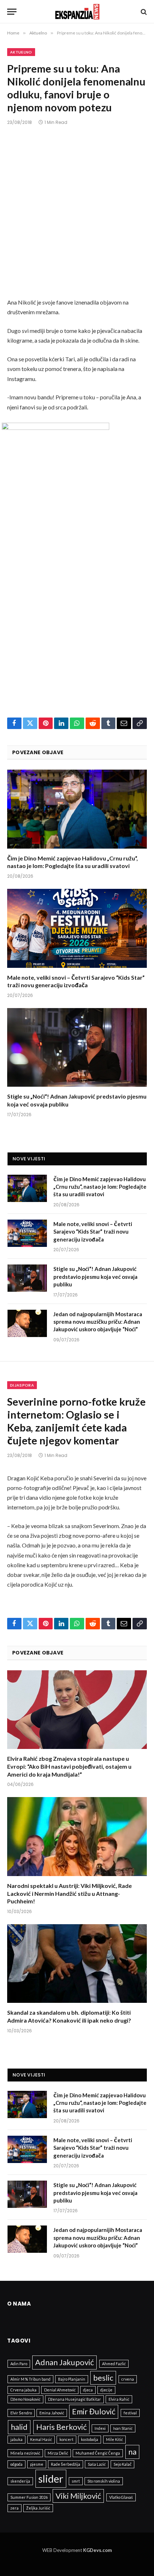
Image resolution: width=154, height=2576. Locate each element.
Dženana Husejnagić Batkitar (74, 2399)
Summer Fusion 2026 (29, 2497)
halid (19, 2427)
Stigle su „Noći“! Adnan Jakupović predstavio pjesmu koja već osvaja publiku (95, 1277)
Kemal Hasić (41, 2439)
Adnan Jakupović (64, 2362)
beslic (103, 2378)
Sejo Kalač (122, 2464)
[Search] (143, 12)
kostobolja (90, 2439)
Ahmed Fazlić (114, 2364)
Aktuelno (21, 52)
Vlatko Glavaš (121, 2497)
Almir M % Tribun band (30, 2379)
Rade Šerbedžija (66, 2464)
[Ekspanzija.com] (77, 12)
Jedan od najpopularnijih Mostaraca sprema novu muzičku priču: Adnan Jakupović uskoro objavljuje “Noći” (98, 1322)
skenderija (20, 2481)
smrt (76, 2481)
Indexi (100, 2428)
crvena (128, 2379)
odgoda (16, 2464)
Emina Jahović (52, 2413)
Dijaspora (22, 1385)
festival (130, 2413)
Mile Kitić (114, 2439)
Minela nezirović (25, 2453)
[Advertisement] (77, 217)
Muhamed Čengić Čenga (98, 2453)
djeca (88, 2390)
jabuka (16, 2439)
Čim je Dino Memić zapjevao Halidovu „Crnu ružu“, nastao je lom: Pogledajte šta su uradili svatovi (100, 1187)
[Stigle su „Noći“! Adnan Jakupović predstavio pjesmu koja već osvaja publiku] (77, 1047)
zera (15, 2508)
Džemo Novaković (25, 2399)
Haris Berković (61, 2427)
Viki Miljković (78, 2496)
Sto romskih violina (104, 2481)
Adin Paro (19, 2364)
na (132, 2452)
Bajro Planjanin (72, 2379)
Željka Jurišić (38, 2508)
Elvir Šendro (21, 2413)
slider (51, 2478)
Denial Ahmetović (60, 2390)
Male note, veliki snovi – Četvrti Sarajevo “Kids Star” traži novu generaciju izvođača (93, 1232)
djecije (106, 2390)
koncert (66, 2439)
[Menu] (12, 12)
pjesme (37, 2464)
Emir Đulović (94, 2411)
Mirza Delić (58, 2453)
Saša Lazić (97, 2464)
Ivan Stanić (123, 2428)
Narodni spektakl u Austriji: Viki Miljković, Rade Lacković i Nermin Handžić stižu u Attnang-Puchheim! (69, 1893)
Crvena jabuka (23, 2390)
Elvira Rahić (119, 2399)
